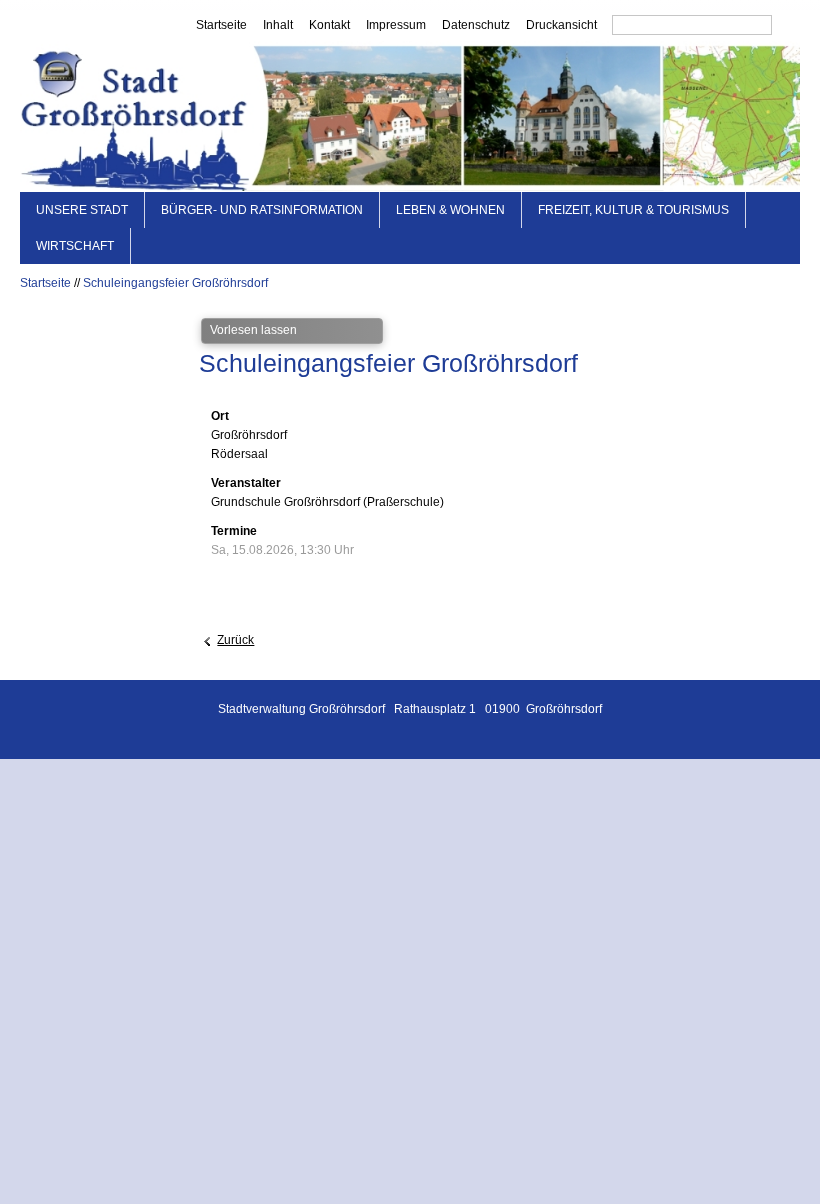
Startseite (221, 25)
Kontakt (329, 25)
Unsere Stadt (82, 210)
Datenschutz (476, 25)
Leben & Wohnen (450, 210)
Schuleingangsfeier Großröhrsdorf (175, 283)
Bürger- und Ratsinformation (262, 210)
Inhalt (278, 25)
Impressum (396, 25)
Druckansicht (561, 25)
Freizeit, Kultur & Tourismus (633, 210)
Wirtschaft (75, 246)
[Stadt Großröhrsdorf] (410, 116)
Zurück (235, 640)
